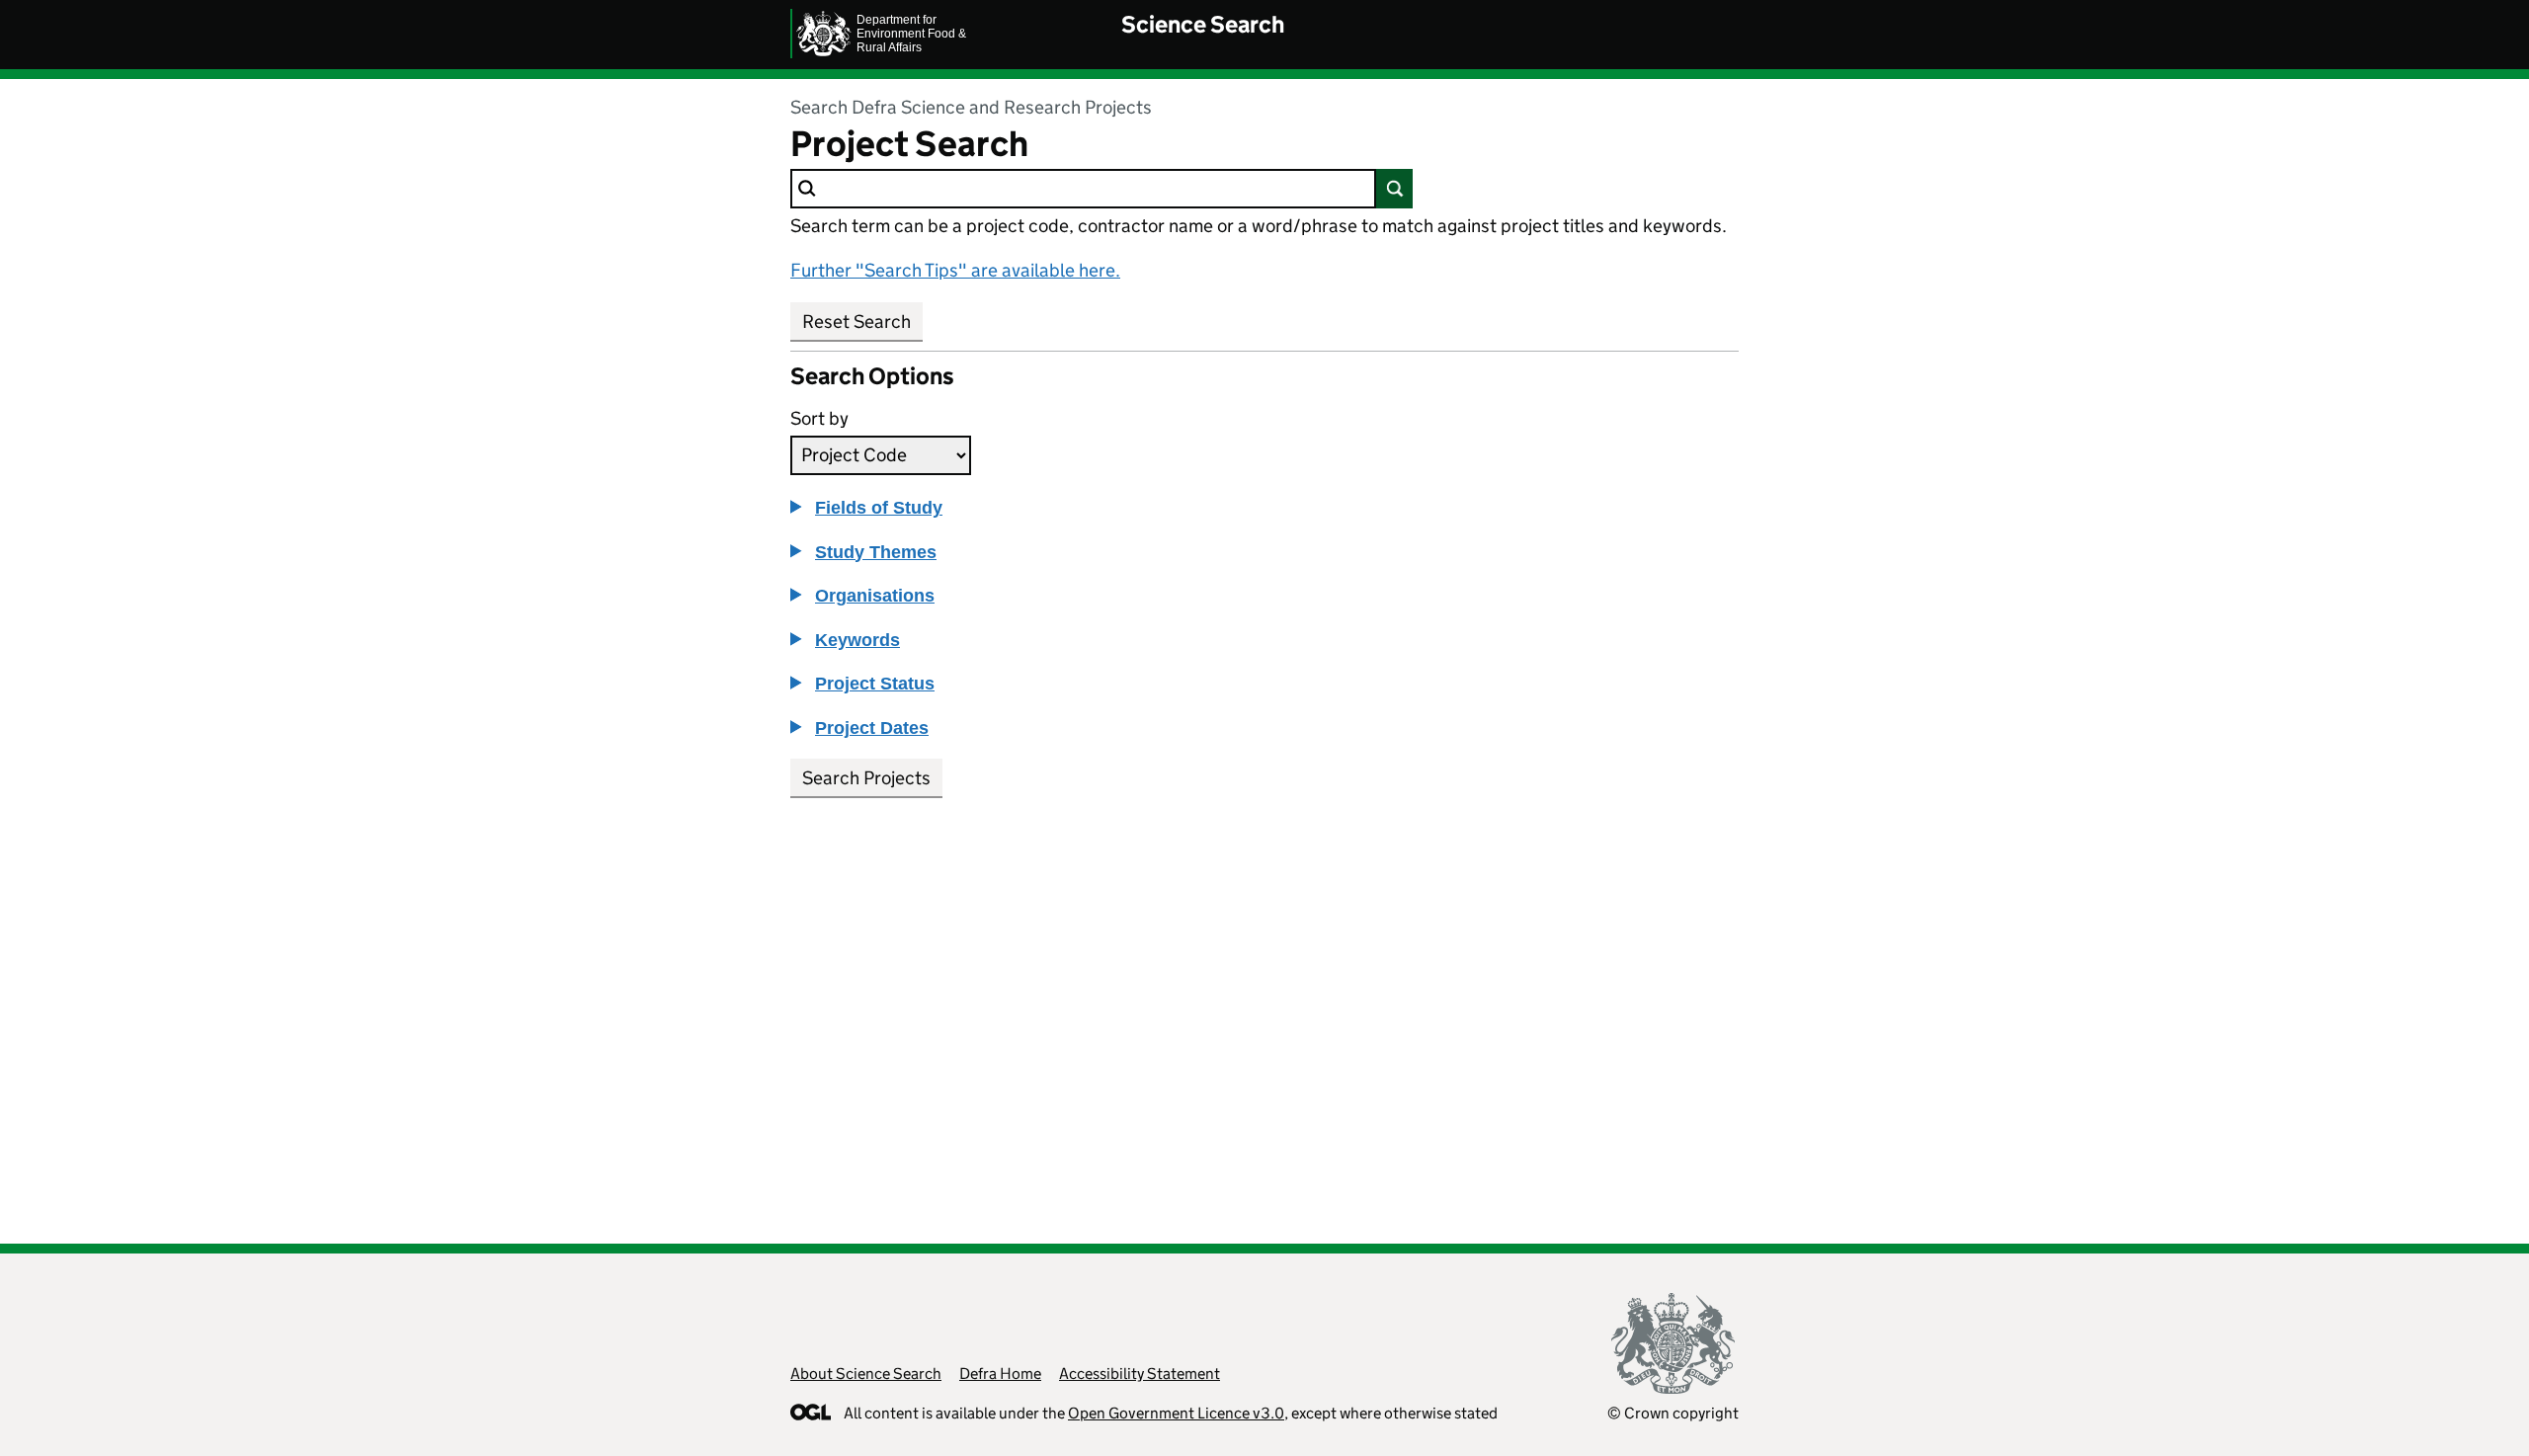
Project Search (909, 144)
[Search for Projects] (1394, 189)
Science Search (1203, 24)
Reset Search (857, 322)
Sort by (819, 418)
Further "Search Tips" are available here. (955, 270)
